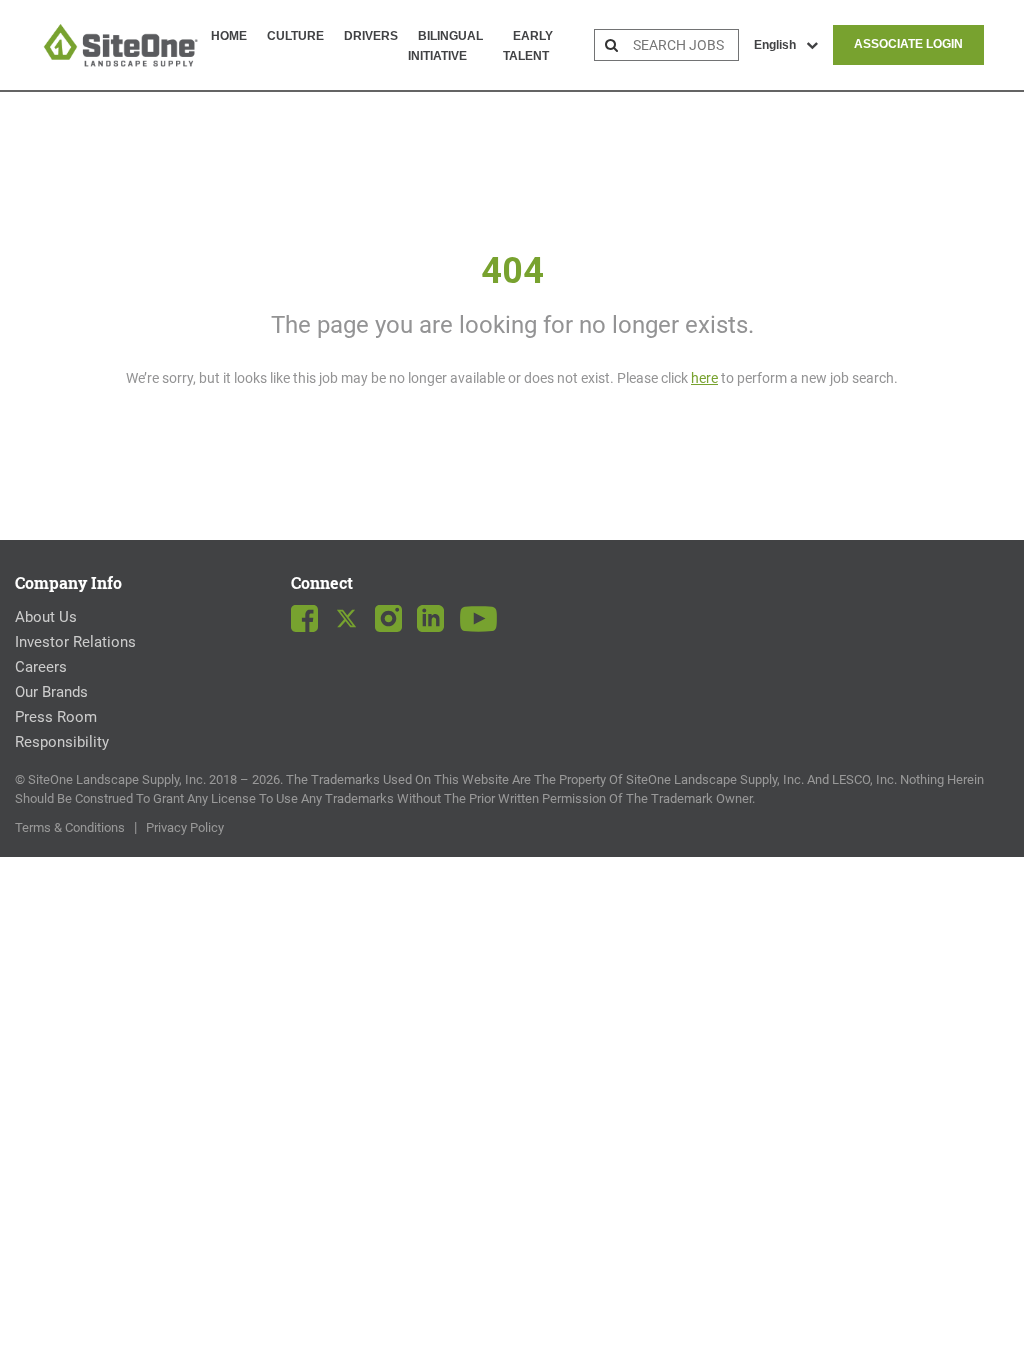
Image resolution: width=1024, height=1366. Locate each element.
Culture (295, 36)
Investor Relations (75, 642)
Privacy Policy (185, 827)
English (775, 45)
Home (229, 36)
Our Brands (51, 692)
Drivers (371, 36)
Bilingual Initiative (445, 46)
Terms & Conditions (70, 827)
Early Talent (528, 46)
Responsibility (62, 742)
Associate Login (908, 44)
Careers (41, 667)
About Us (46, 617)
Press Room (56, 717)
